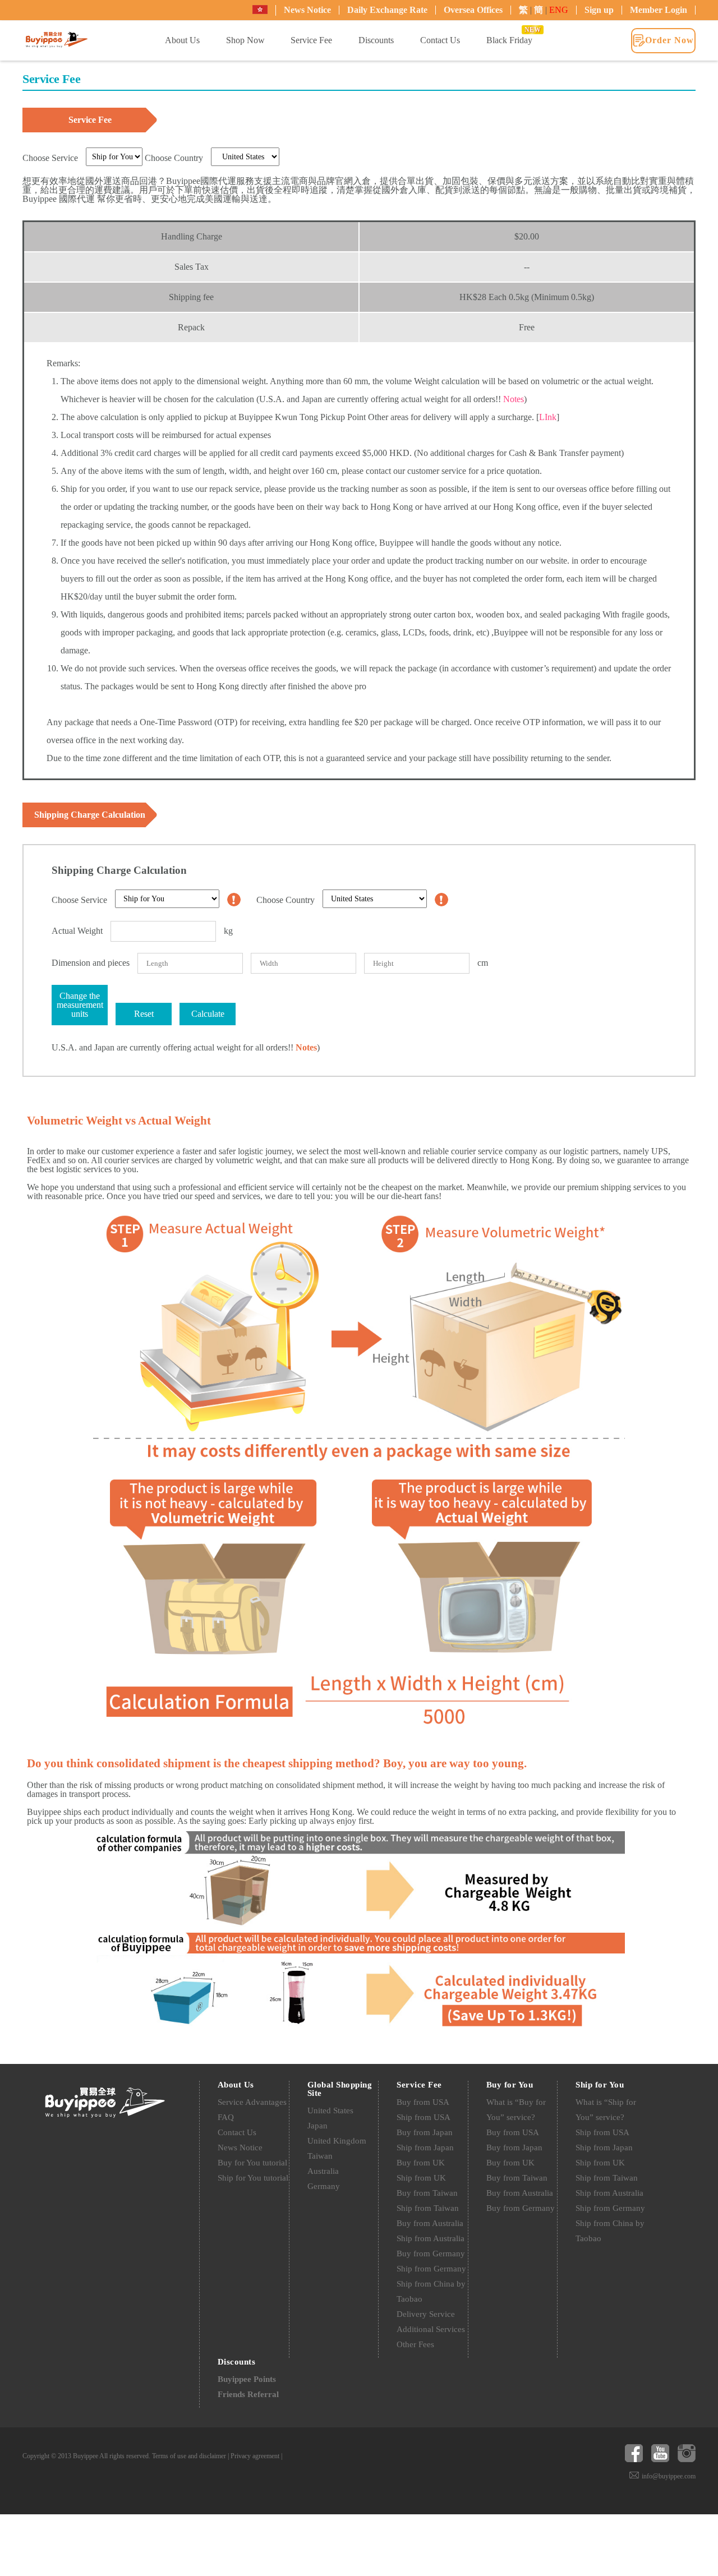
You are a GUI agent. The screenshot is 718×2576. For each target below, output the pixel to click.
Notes (514, 399)
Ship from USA (424, 2117)
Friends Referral (248, 2394)
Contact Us (237, 2132)
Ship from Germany (431, 2269)
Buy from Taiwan (427, 2193)
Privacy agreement (255, 2456)
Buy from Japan (425, 2132)
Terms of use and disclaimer (189, 2456)
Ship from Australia (431, 2238)
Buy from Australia (430, 2223)
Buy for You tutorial (252, 2163)
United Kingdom (337, 2141)
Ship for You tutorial (253, 2178)
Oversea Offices (473, 10)
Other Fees (415, 2344)
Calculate (208, 1014)
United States (330, 2110)
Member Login (659, 10)
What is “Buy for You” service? (516, 2110)
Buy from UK (421, 2163)
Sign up (599, 10)
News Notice (307, 10)
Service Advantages (252, 2102)
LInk (548, 417)
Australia (323, 2171)
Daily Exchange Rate (387, 10)
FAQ (226, 2117)
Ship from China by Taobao (431, 2291)
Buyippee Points (247, 2379)
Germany (324, 2186)
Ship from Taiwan (428, 2208)
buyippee (57, 40)
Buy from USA (423, 2102)
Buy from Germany (431, 2254)
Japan (317, 2126)
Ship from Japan (425, 2148)
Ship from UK (421, 2178)
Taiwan (320, 2156)
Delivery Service (426, 2314)
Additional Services (431, 2329)
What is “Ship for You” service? (606, 2110)
